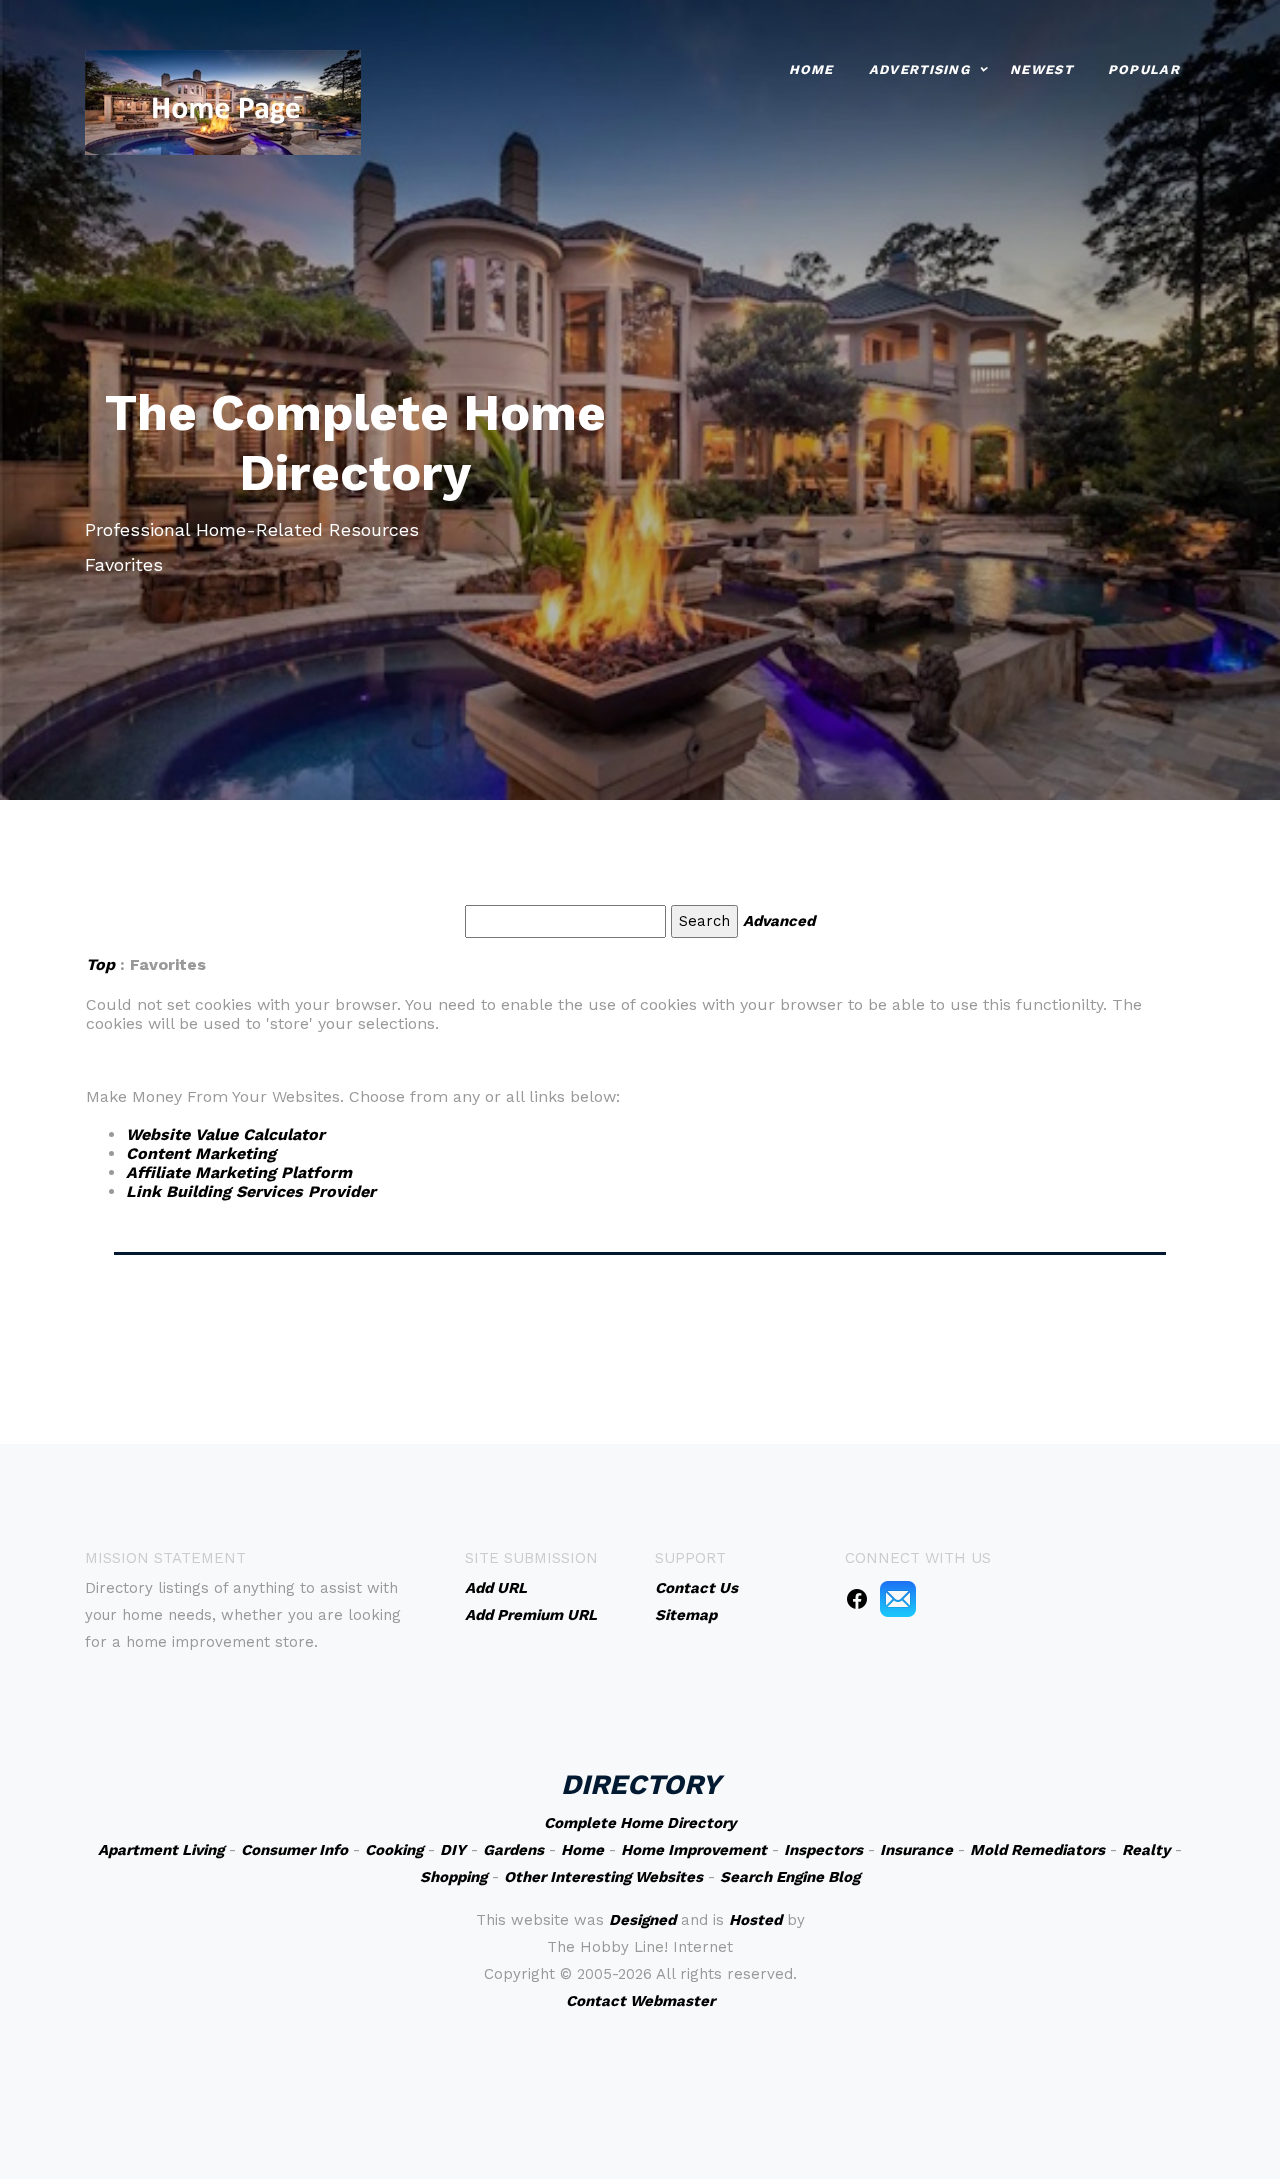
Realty (1146, 1850)
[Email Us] (898, 1598)
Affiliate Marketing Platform (239, 1172)
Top (103, 964)
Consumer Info (294, 1850)
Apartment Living (161, 1850)
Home (811, 69)
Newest (1041, 69)
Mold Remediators (1037, 1850)
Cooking (394, 1850)
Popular (1144, 69)
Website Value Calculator (225, 1134)
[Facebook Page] (857, 1598)
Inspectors (823, 1850)
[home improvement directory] (223, 100)
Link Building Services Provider (251, 1191)
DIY (453, 1850)
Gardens (513, 1850)
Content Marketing (201, 1153)
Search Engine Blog (790, 1877)
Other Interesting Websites (603, 1877)
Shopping (453, 1877)
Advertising (919, 69)
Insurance (916, 1850)
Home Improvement (694, 1850)
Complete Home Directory (640, 1823)
